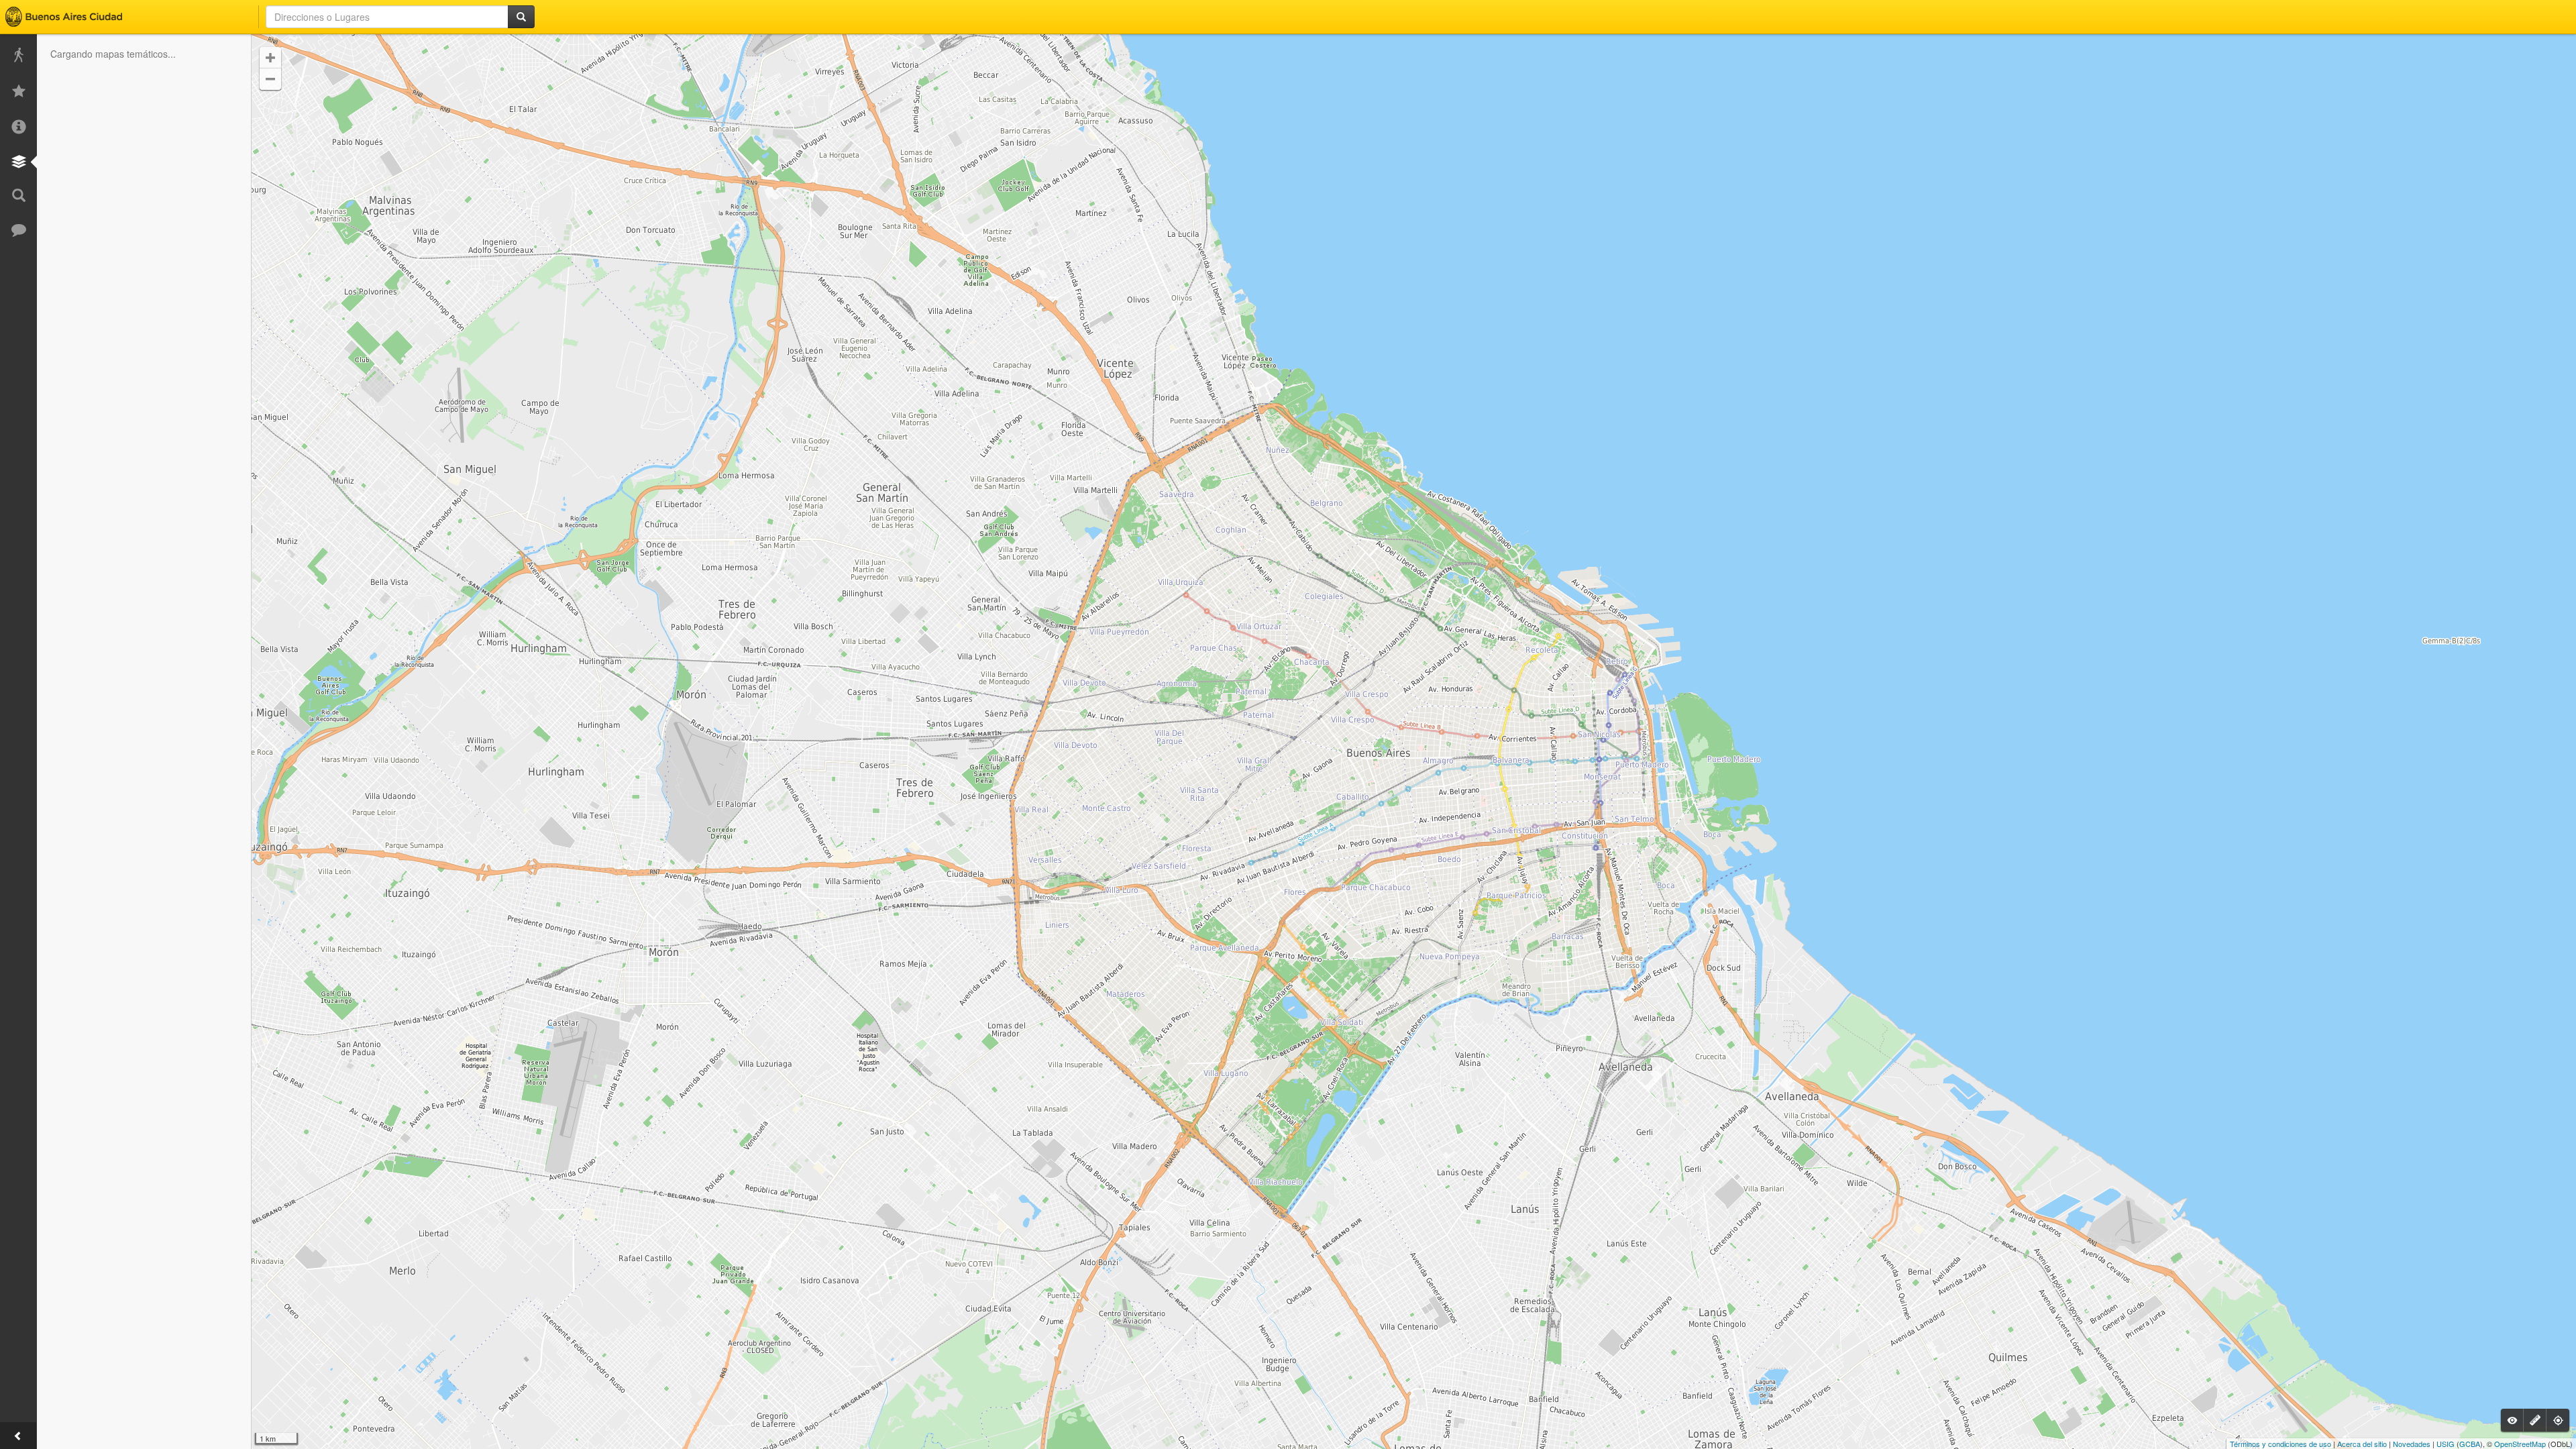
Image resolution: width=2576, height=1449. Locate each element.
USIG (2446, 1444)
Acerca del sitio (2362, 1444)
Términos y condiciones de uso (2280, 1444)
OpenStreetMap (2520, 1444)
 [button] (270, 58)
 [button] (270, 79)
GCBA (2470, 1444)
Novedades (2412, 1444)
